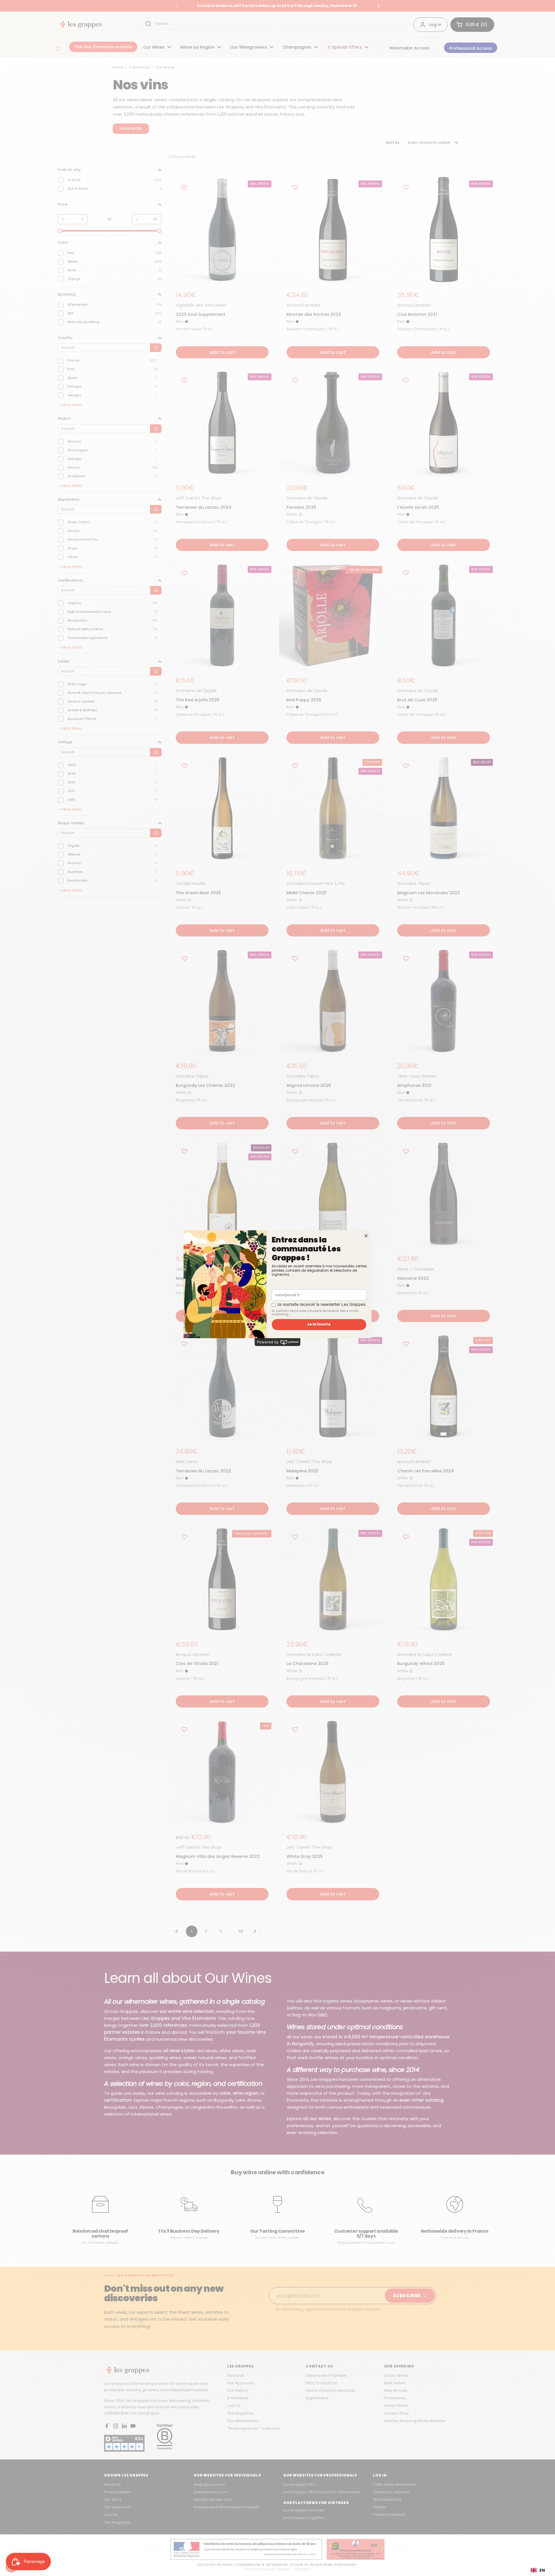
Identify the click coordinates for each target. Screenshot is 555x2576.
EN (542, 2570)
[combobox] (538, 2570)
